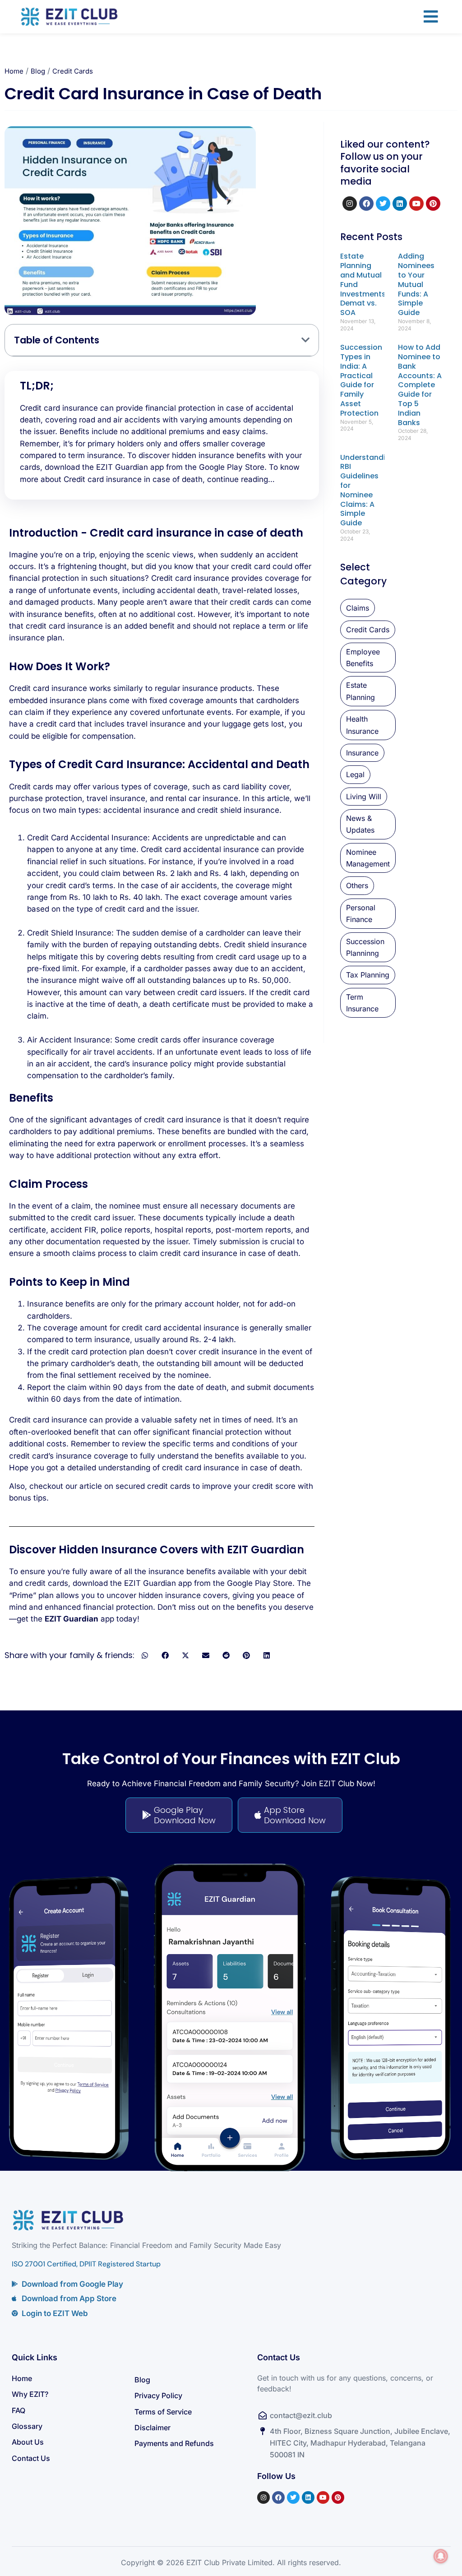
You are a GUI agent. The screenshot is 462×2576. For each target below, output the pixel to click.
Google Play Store (232, 467)
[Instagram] (350, 204)
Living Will (364, 797)
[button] (431, 17)
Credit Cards (73, 71)
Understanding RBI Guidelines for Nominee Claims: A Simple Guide (367, 490)
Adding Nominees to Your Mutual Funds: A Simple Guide (416, 284)
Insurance (362, 753)
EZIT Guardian (72, 1619)
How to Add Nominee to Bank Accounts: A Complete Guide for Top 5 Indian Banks (420, 385)
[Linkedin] (400, 204)
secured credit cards (153, 1486)
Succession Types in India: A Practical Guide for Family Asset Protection (361, 380)
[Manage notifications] (441, 2556)
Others (357, 885)
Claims (358, 608)
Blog (38, 71)
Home (14, 71)
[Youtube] (416, 204)
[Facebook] (366, 204)
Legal (355, 774)
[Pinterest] (433, 204)
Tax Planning (368, 975)
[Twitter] (383, 204)
